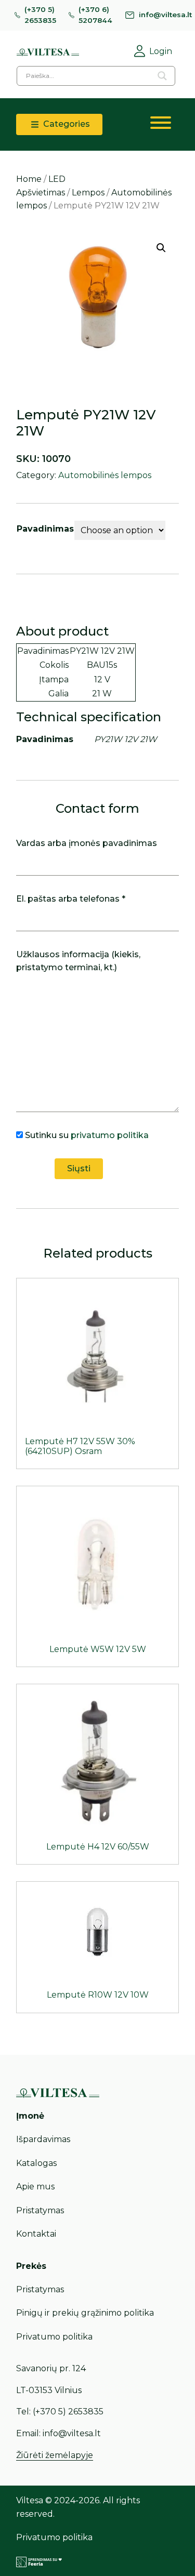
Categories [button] (66, 124)
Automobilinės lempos (105, 475)
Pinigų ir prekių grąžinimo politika (85, 2313)
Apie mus (35, 2187)
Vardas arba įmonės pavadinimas (87, 843)
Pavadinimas (45, 529)
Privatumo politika (54, 2337)
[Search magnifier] (162, 76)
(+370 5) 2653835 (40, 15)
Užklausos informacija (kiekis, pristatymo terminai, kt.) (78, 961)
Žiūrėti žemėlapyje (55, 2455)
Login (161, 51)
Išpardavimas (43, 2139)
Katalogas (36, 2163)
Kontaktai (36, 2234)
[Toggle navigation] (161, 125)
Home (29, 179)
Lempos (88, 193)
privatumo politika (110, 1135)
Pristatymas (40, 2210)
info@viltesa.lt (165, 15)
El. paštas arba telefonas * (71, 899)
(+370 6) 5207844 (95, 15)
